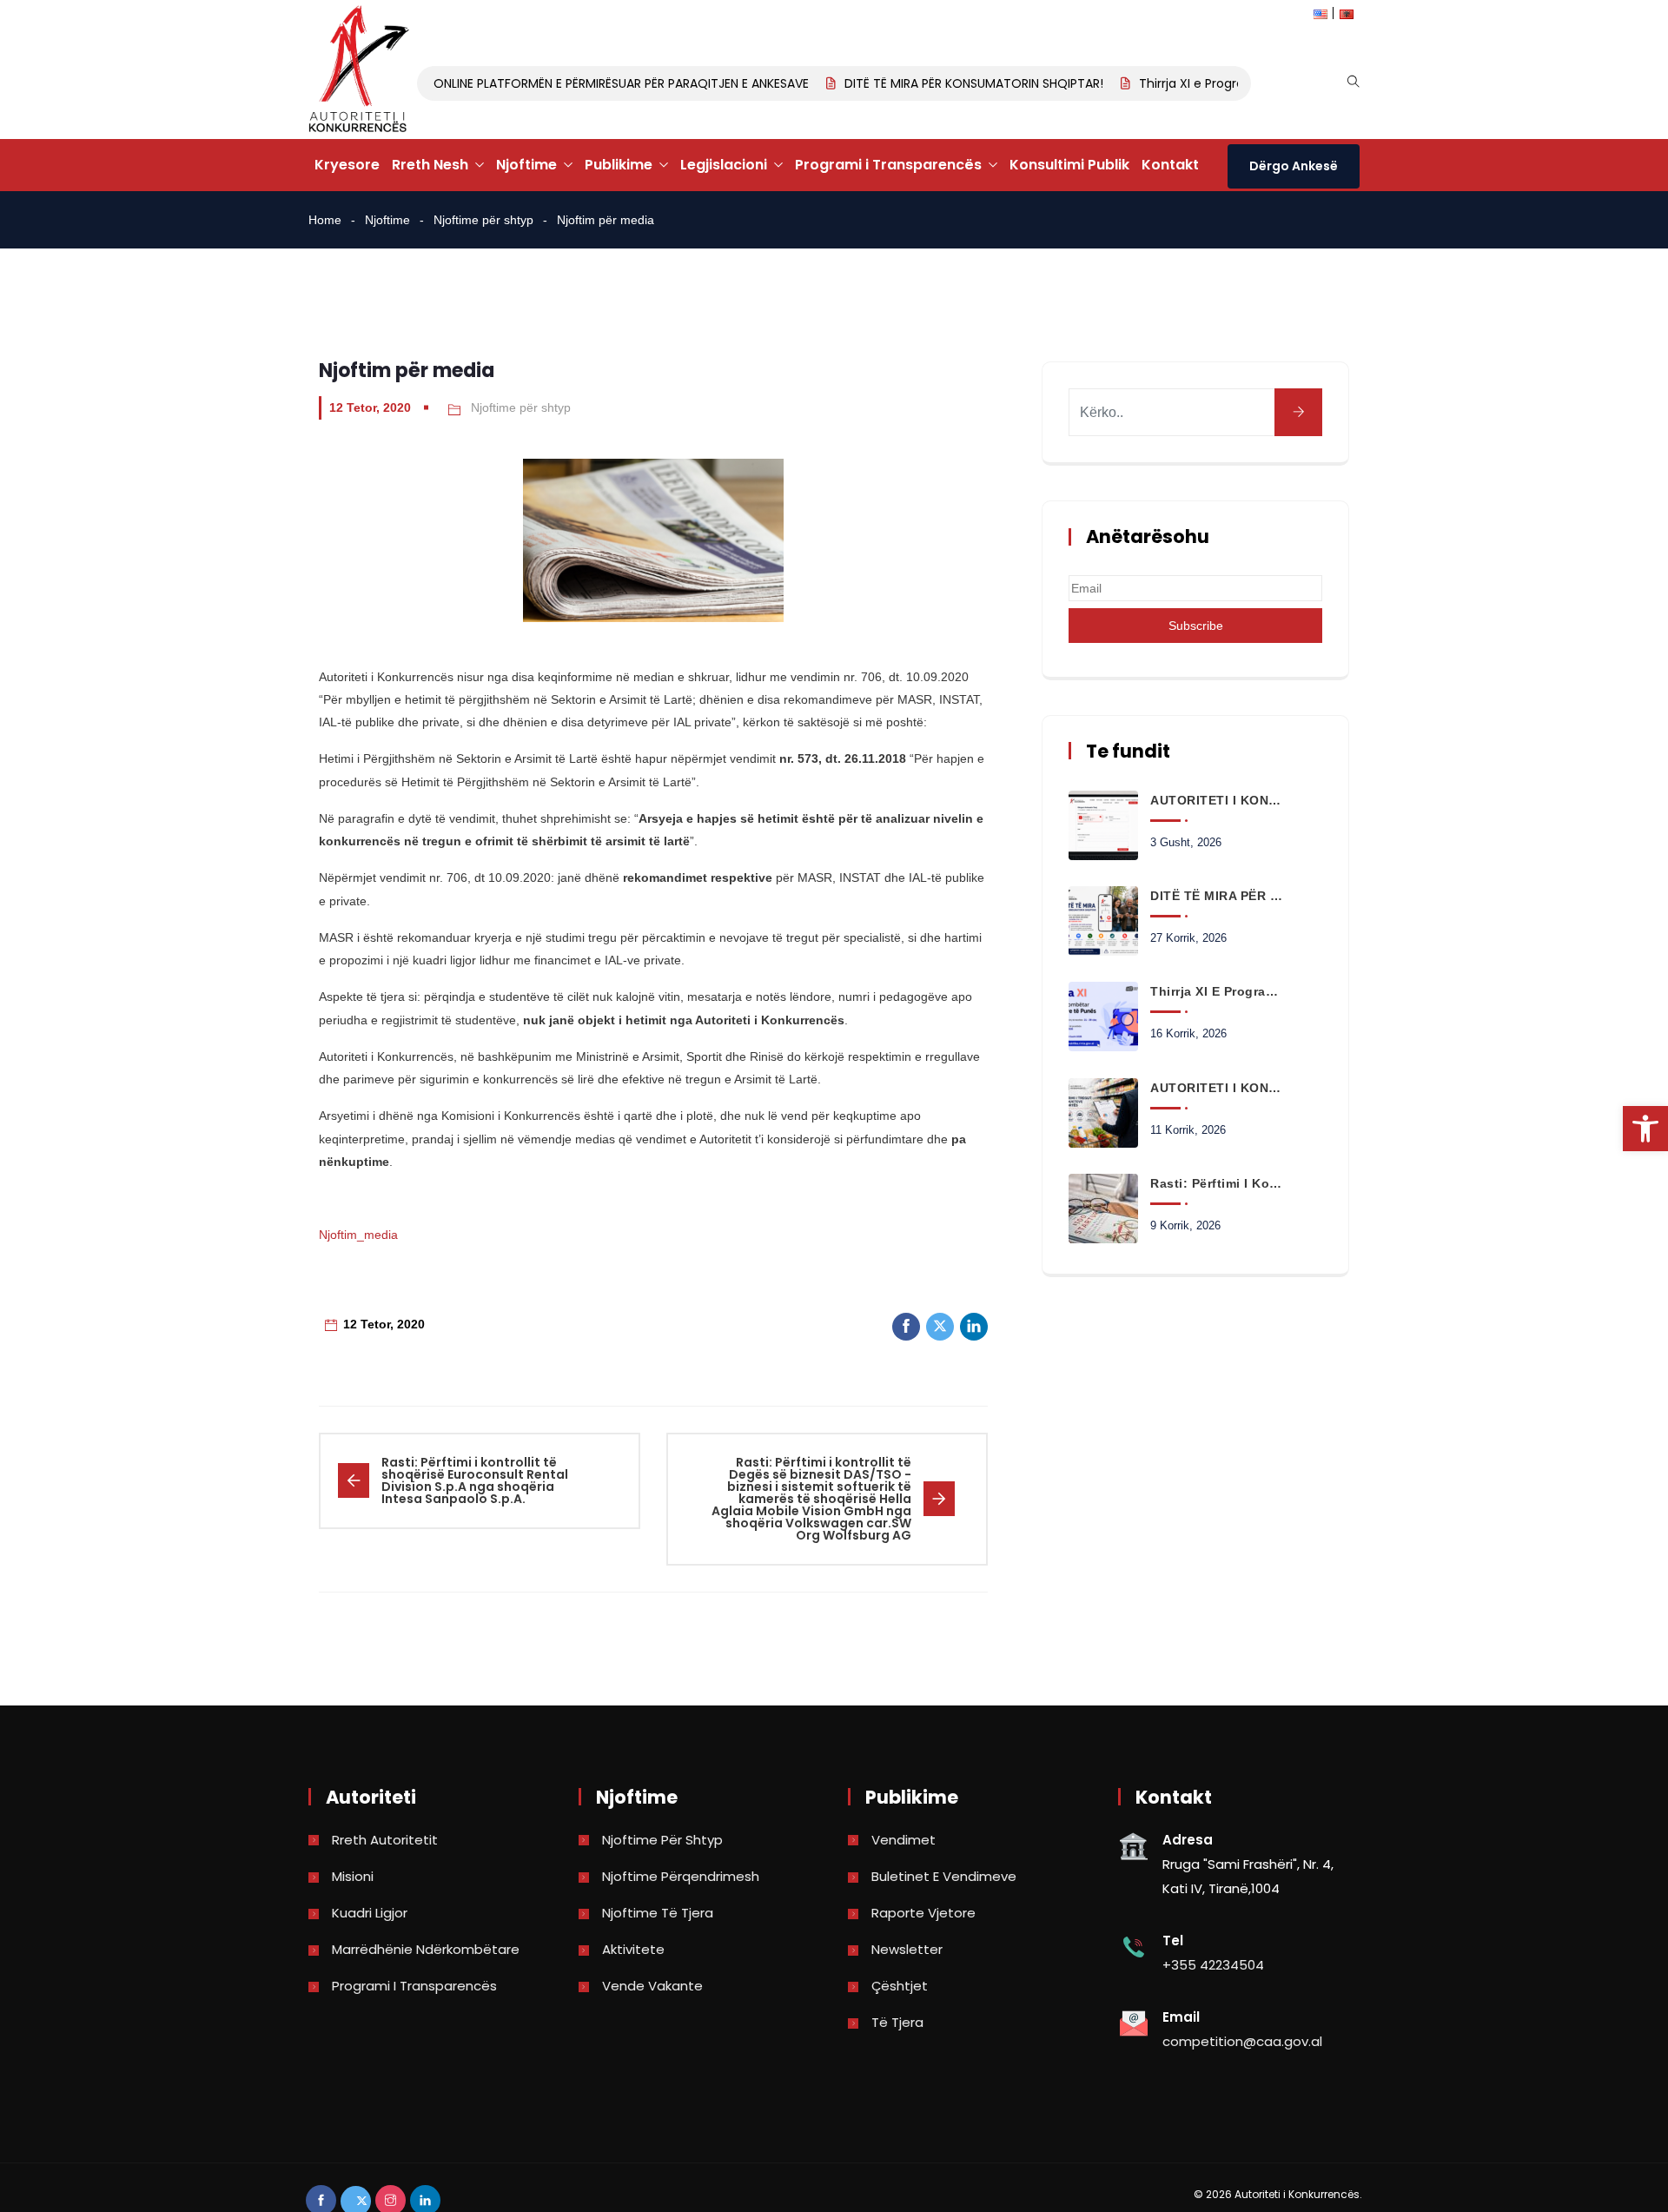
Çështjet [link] (900, 1986)
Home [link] (325, 220)
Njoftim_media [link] (358, 1235)
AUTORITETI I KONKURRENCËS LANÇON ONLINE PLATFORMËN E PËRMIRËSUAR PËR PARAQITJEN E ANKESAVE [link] (485, 83)
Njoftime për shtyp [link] (483, 220)
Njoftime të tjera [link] (658, 1913)
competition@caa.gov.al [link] (1242, 2041)
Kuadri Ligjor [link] (370, 1913)
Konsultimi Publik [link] (1069, 165)
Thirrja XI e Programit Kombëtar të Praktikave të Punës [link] (1216, 991)
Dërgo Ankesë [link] (1294, 166)
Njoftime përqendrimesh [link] (681, 1876)
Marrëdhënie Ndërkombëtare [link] (426, 1949)
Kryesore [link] (347, 165)
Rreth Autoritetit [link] (385, 1840)
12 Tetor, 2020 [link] (370, 407)
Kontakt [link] (1170, 165)
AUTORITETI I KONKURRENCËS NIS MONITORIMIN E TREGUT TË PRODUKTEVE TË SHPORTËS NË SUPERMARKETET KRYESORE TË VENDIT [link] (1216, 1088)
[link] (1645, 1129)
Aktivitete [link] (633, 1949)
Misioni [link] (353, 1876)
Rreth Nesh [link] (430, 165)
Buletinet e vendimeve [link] (944, 1876)
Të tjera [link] (897, 2022)
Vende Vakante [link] (652, 1986)
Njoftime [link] (526, 165)
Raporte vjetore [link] (923, 1913)
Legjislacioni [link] (724, 165)
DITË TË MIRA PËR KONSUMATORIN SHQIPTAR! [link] (950, 83)
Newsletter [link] (907, 1949)
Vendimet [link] (903, 1840)
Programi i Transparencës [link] (888, 165)
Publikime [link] (619, 165)
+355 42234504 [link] (1213, 1965)
